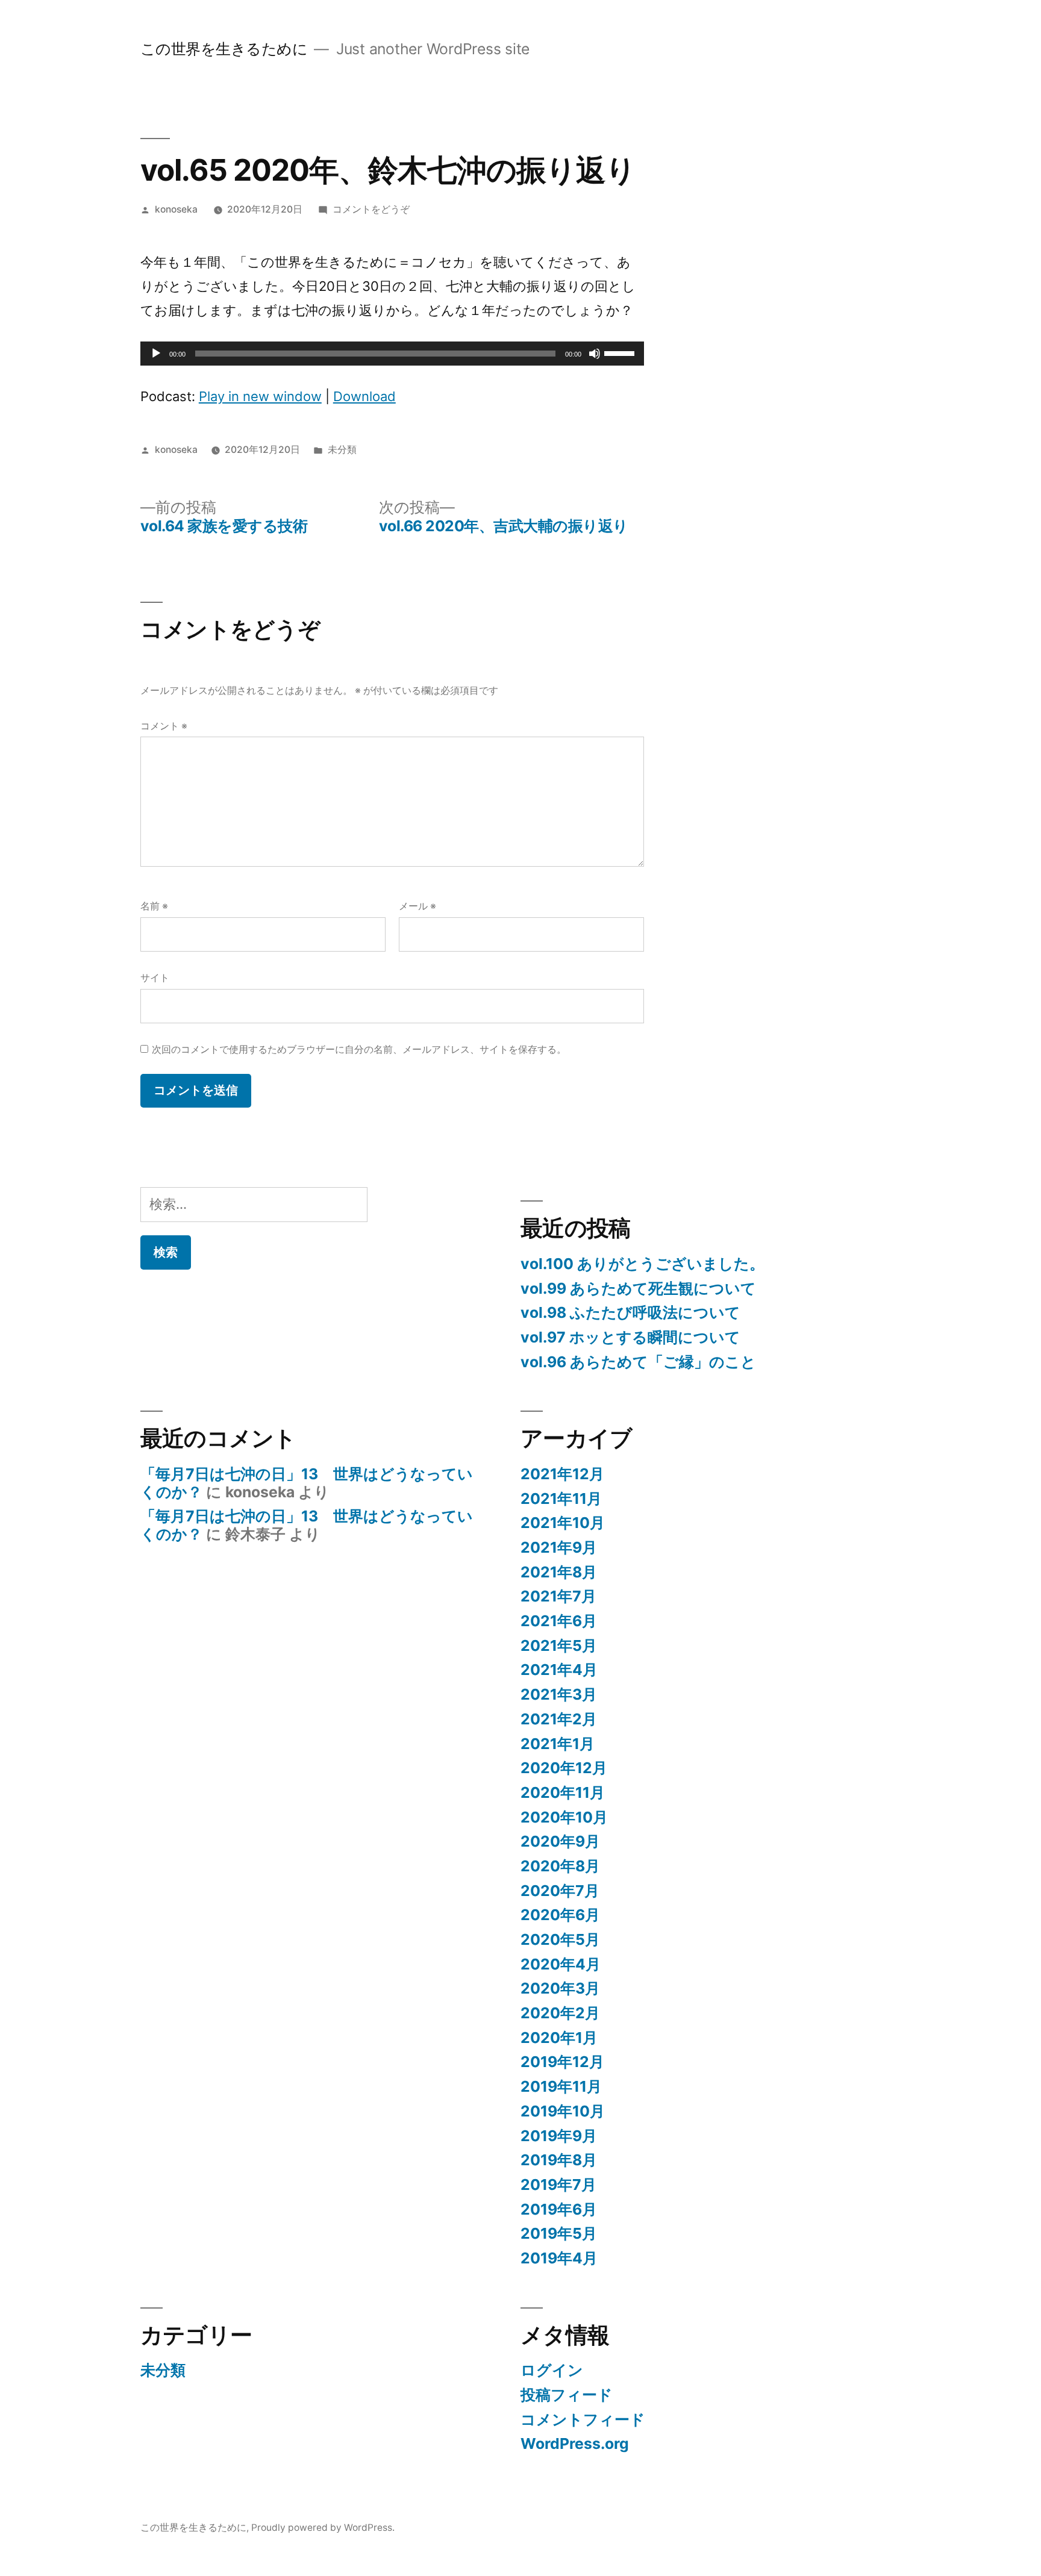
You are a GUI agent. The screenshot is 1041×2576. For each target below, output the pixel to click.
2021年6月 (559, 1621)
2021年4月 (559, 1670)
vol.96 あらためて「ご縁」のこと (638, 1362)
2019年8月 (559, 2160)
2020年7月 (560, 1891)
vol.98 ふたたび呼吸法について (630, 1312)
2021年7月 (558, 1596)
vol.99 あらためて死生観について (638, 1288)
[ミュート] (595, 354)
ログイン (552, 2370)
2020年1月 (559, 2038)
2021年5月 (559, 1645)
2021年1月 (558, 1744)
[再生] (156, 354)
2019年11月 (561, 2086)
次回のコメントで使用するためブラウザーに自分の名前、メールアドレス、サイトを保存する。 (359, 1049)
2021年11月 (561, 1499)
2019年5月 (559, 2233)
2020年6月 (560, 1915)
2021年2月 (559, 1719)
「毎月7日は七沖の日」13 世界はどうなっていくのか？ (307, 1483)
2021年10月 (563, 1523)
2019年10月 (563, 2111)
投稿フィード (567, 2395)
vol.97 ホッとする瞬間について (630, 1337)
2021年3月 (559, 1694)
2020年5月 (560, 1939)
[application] (392, 354)
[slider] (621, 352)
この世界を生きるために (224, 49)
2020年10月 (564, 1817)
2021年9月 (559, 1547)
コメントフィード (583, 2419)
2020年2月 (560, 2013)
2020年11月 (563, 1792)
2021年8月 (559, 1572)
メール (417, 906)
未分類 (342, 450)
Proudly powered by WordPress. (323, 2528)
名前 (154, 906)
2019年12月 (562, 2062)
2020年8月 (560, 1866)
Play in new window (260, 396)
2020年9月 (560, 1841)
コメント (164, 726)
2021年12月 (562, 1474)
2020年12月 (564, 1768)
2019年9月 (559, 2136)
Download (364, 396)
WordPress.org (575, 2443)
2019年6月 (559, 2209)
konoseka (176, 209)
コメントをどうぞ (371, 209)
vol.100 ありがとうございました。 (642, 1264)
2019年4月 (559, 2258)
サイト (155, 978)
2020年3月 (560, 1988)
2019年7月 (558, 2185)
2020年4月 (561, 1964)
